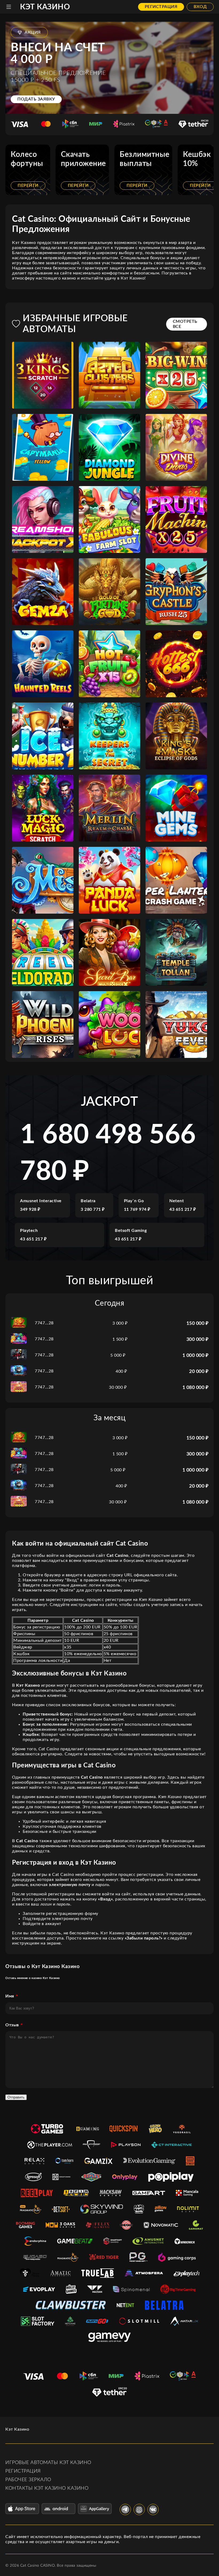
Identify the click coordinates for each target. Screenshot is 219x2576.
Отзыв (12, 2025)
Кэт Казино (45, 7)
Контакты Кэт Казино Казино (47, 2488)
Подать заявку (36, 99)
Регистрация (161, 7)
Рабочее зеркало (28, 2480)
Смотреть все (185, 324)
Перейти (28, 185)
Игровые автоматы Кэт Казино (48, 2463)
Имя (10, 1996)
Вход (200, 7)
